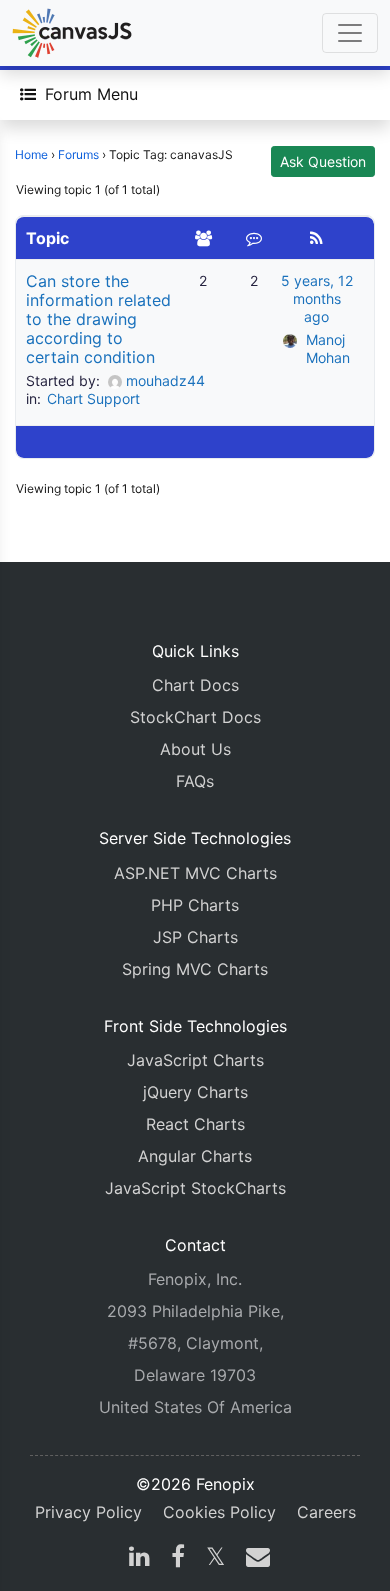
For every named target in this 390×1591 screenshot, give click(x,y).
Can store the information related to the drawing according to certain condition (98, 319)
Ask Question (323, 161)
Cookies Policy (219, 1512)
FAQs (195, 781)
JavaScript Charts (195, 1060)
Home (31, 154)
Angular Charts (195, 1156)
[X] (215, 1559)
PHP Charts (195, 905)
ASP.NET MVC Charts (195, 873)
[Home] (72, 33)
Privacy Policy (88, 1512)
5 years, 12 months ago (317, 298)
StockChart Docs (195, 717)
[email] (254, 1559)
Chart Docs (195, 685)
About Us (195, 749)
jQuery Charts (195, 1092)
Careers (326, 1512)
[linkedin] (139, 1559)
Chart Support (93, 398)
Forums (78, 154)
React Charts (195, 1124)
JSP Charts (195, 937)
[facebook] (178, 1559)
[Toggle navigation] (350, 33)
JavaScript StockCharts (195, 1188)
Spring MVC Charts (195, 969)
